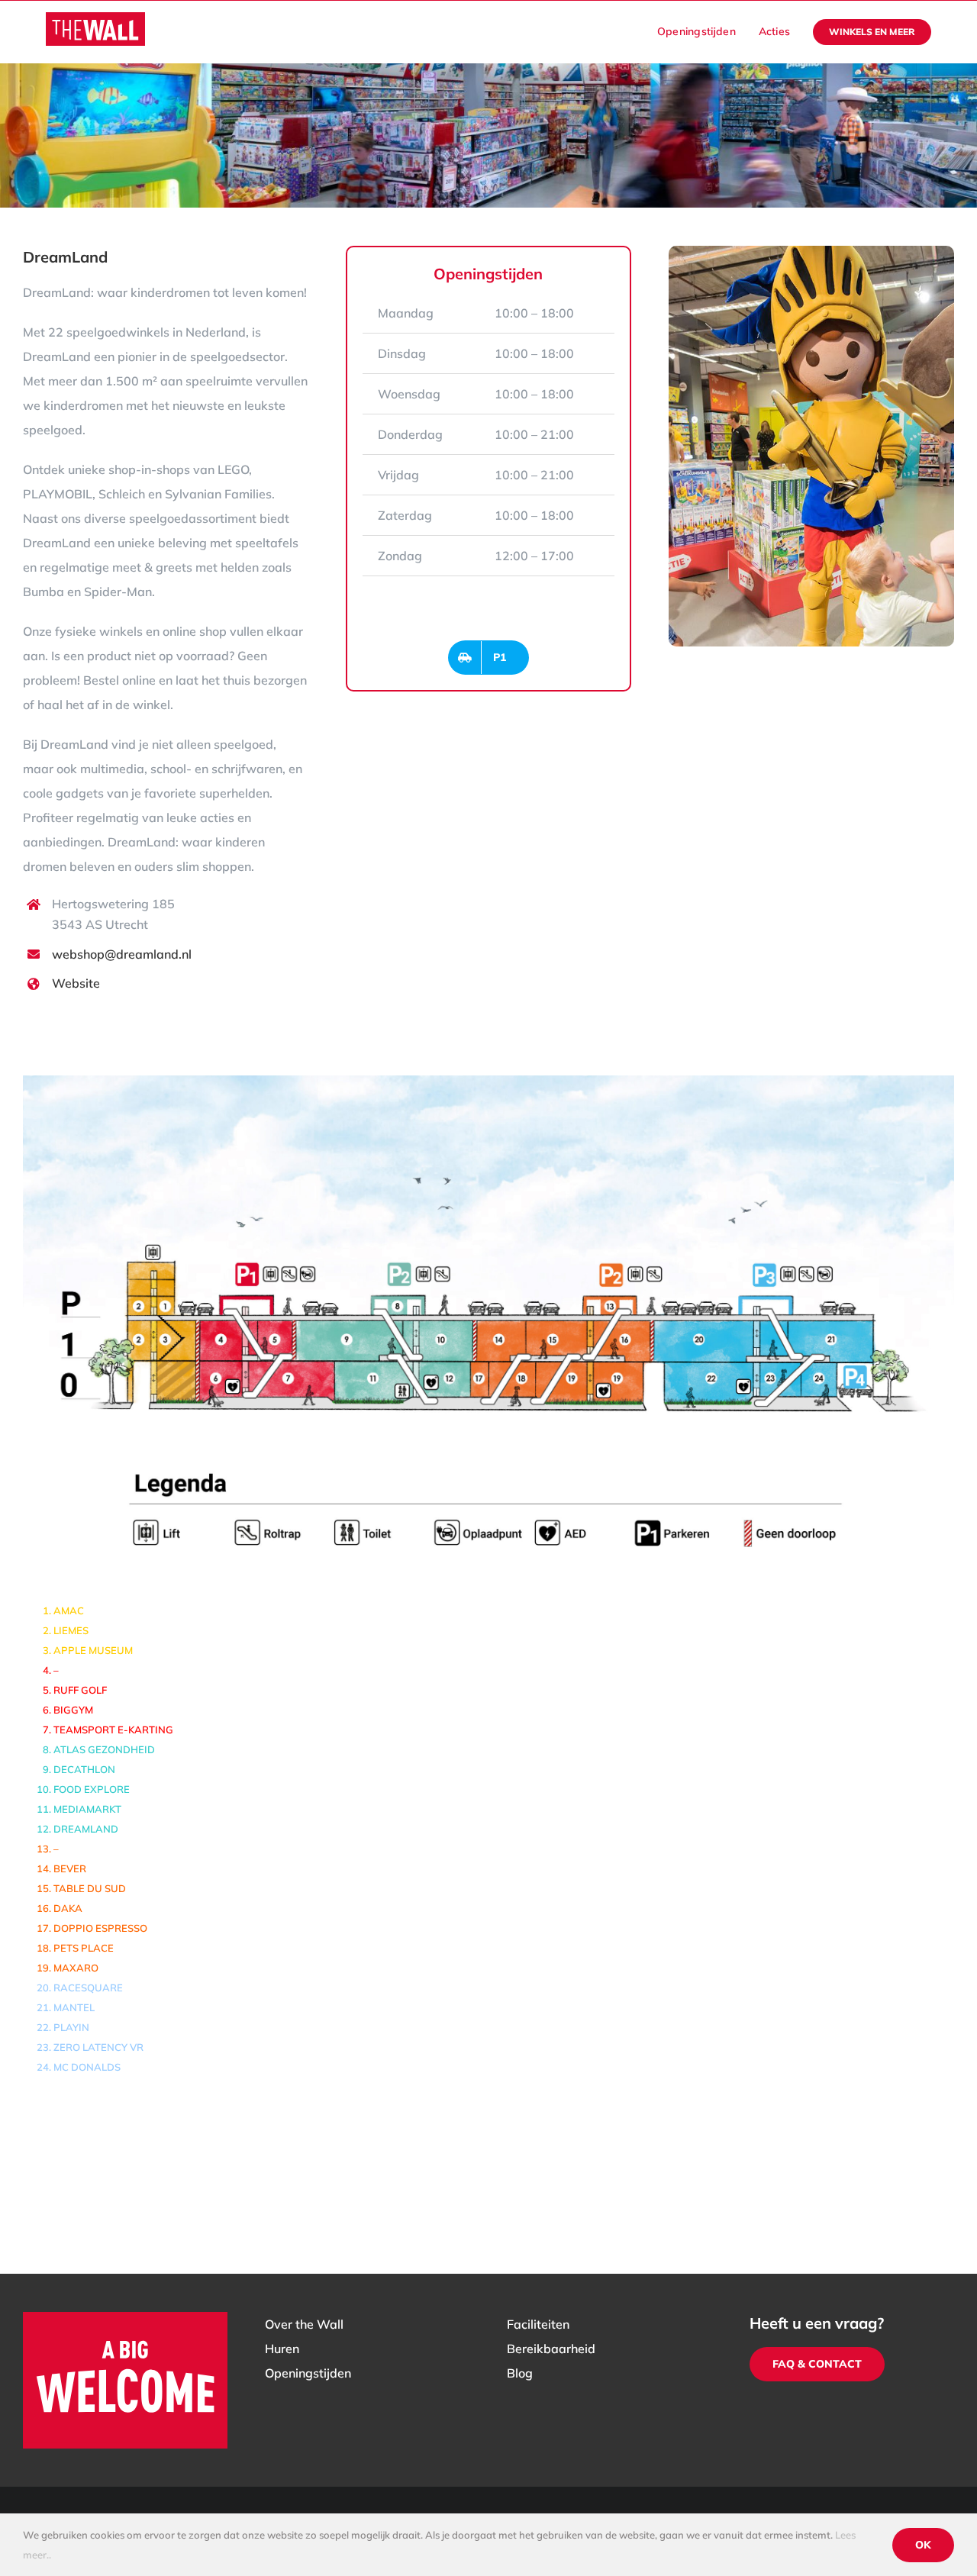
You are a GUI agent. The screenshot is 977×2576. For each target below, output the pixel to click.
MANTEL (74, 2007)
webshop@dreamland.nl (122, 954)
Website (76, 983)
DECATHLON (84, 1769)
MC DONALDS (87, 2067)
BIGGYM (73, 1710)
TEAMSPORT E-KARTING (113, 1730)
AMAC (69, 1610)
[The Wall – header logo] (95, 18)
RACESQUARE (88, 1988)
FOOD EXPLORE (92, 1789)
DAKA (68, 1908)
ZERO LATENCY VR (98, 2047)
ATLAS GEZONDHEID (104, 1749)
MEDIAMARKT (87, 1809)
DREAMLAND (86, 1829)
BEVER (70, 1868)
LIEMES (71, 1630)
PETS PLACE (84, 1948)
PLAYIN (71, 2027)
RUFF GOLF (80, 1690)
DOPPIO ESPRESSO (100, 1928)
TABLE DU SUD (90, 1888)
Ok (923, 2545)
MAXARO (76, 1968)
